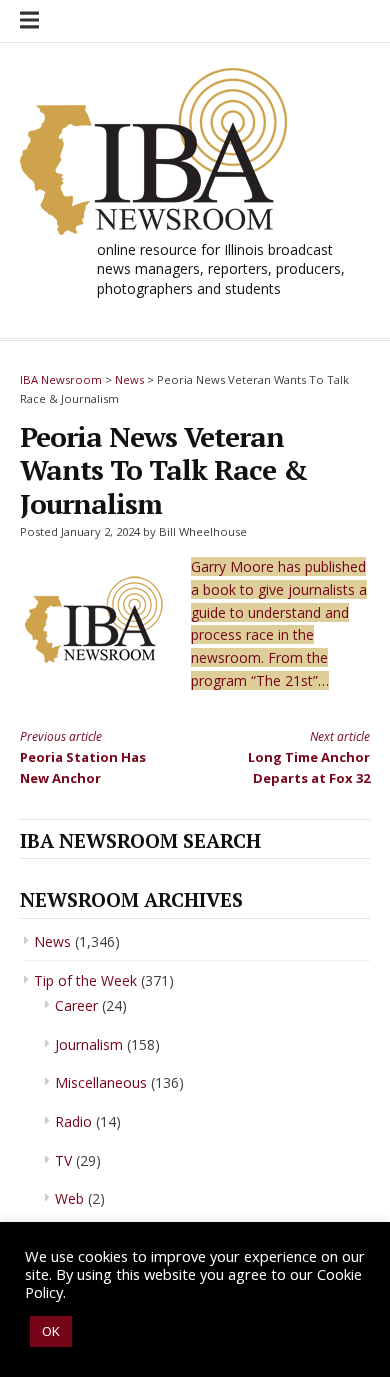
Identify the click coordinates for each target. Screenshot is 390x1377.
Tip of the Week (85, 980)
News (52, 941)
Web (69, 1198)
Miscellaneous (101, 1082)
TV (63, 1160)
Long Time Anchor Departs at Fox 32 (309, 757)
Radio (73, 1121)
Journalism (89, 1044)
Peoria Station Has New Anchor (83, 757)
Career (76, 1005)
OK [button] (51, 1331)
